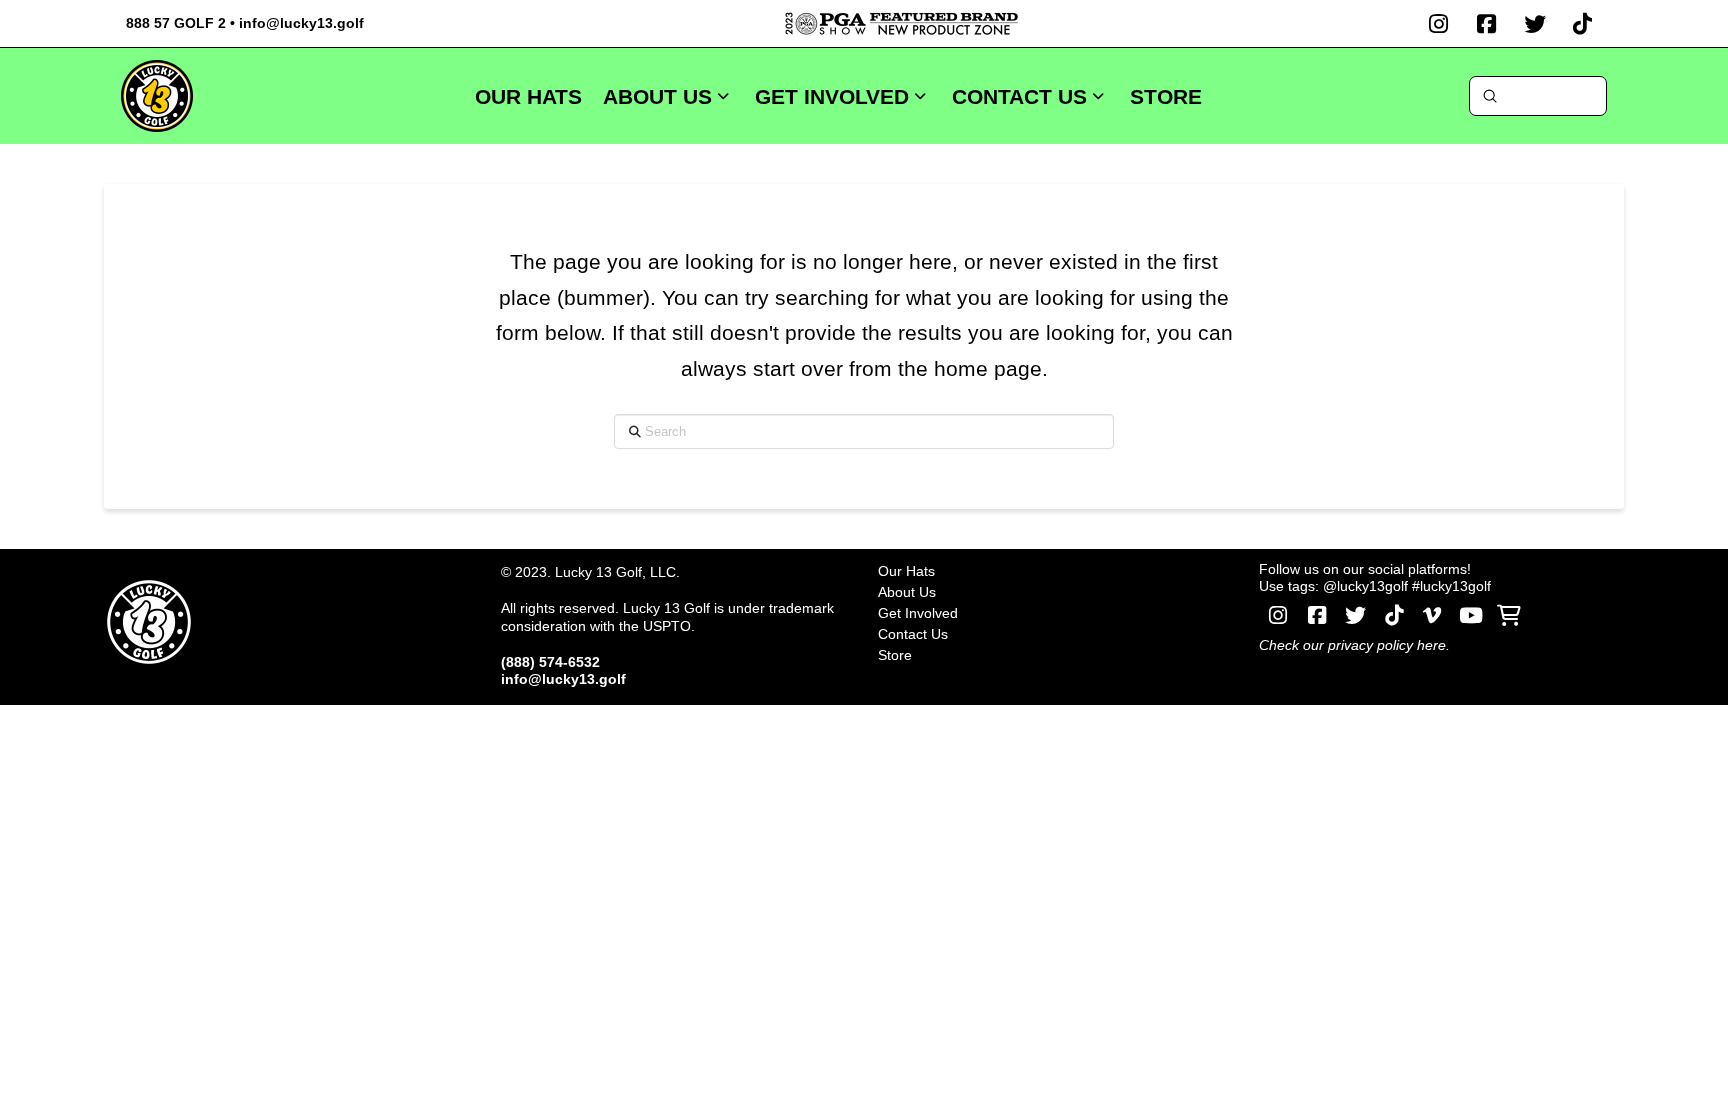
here (1431, 645)
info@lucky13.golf (301, 23)
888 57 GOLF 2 (176, 23)
